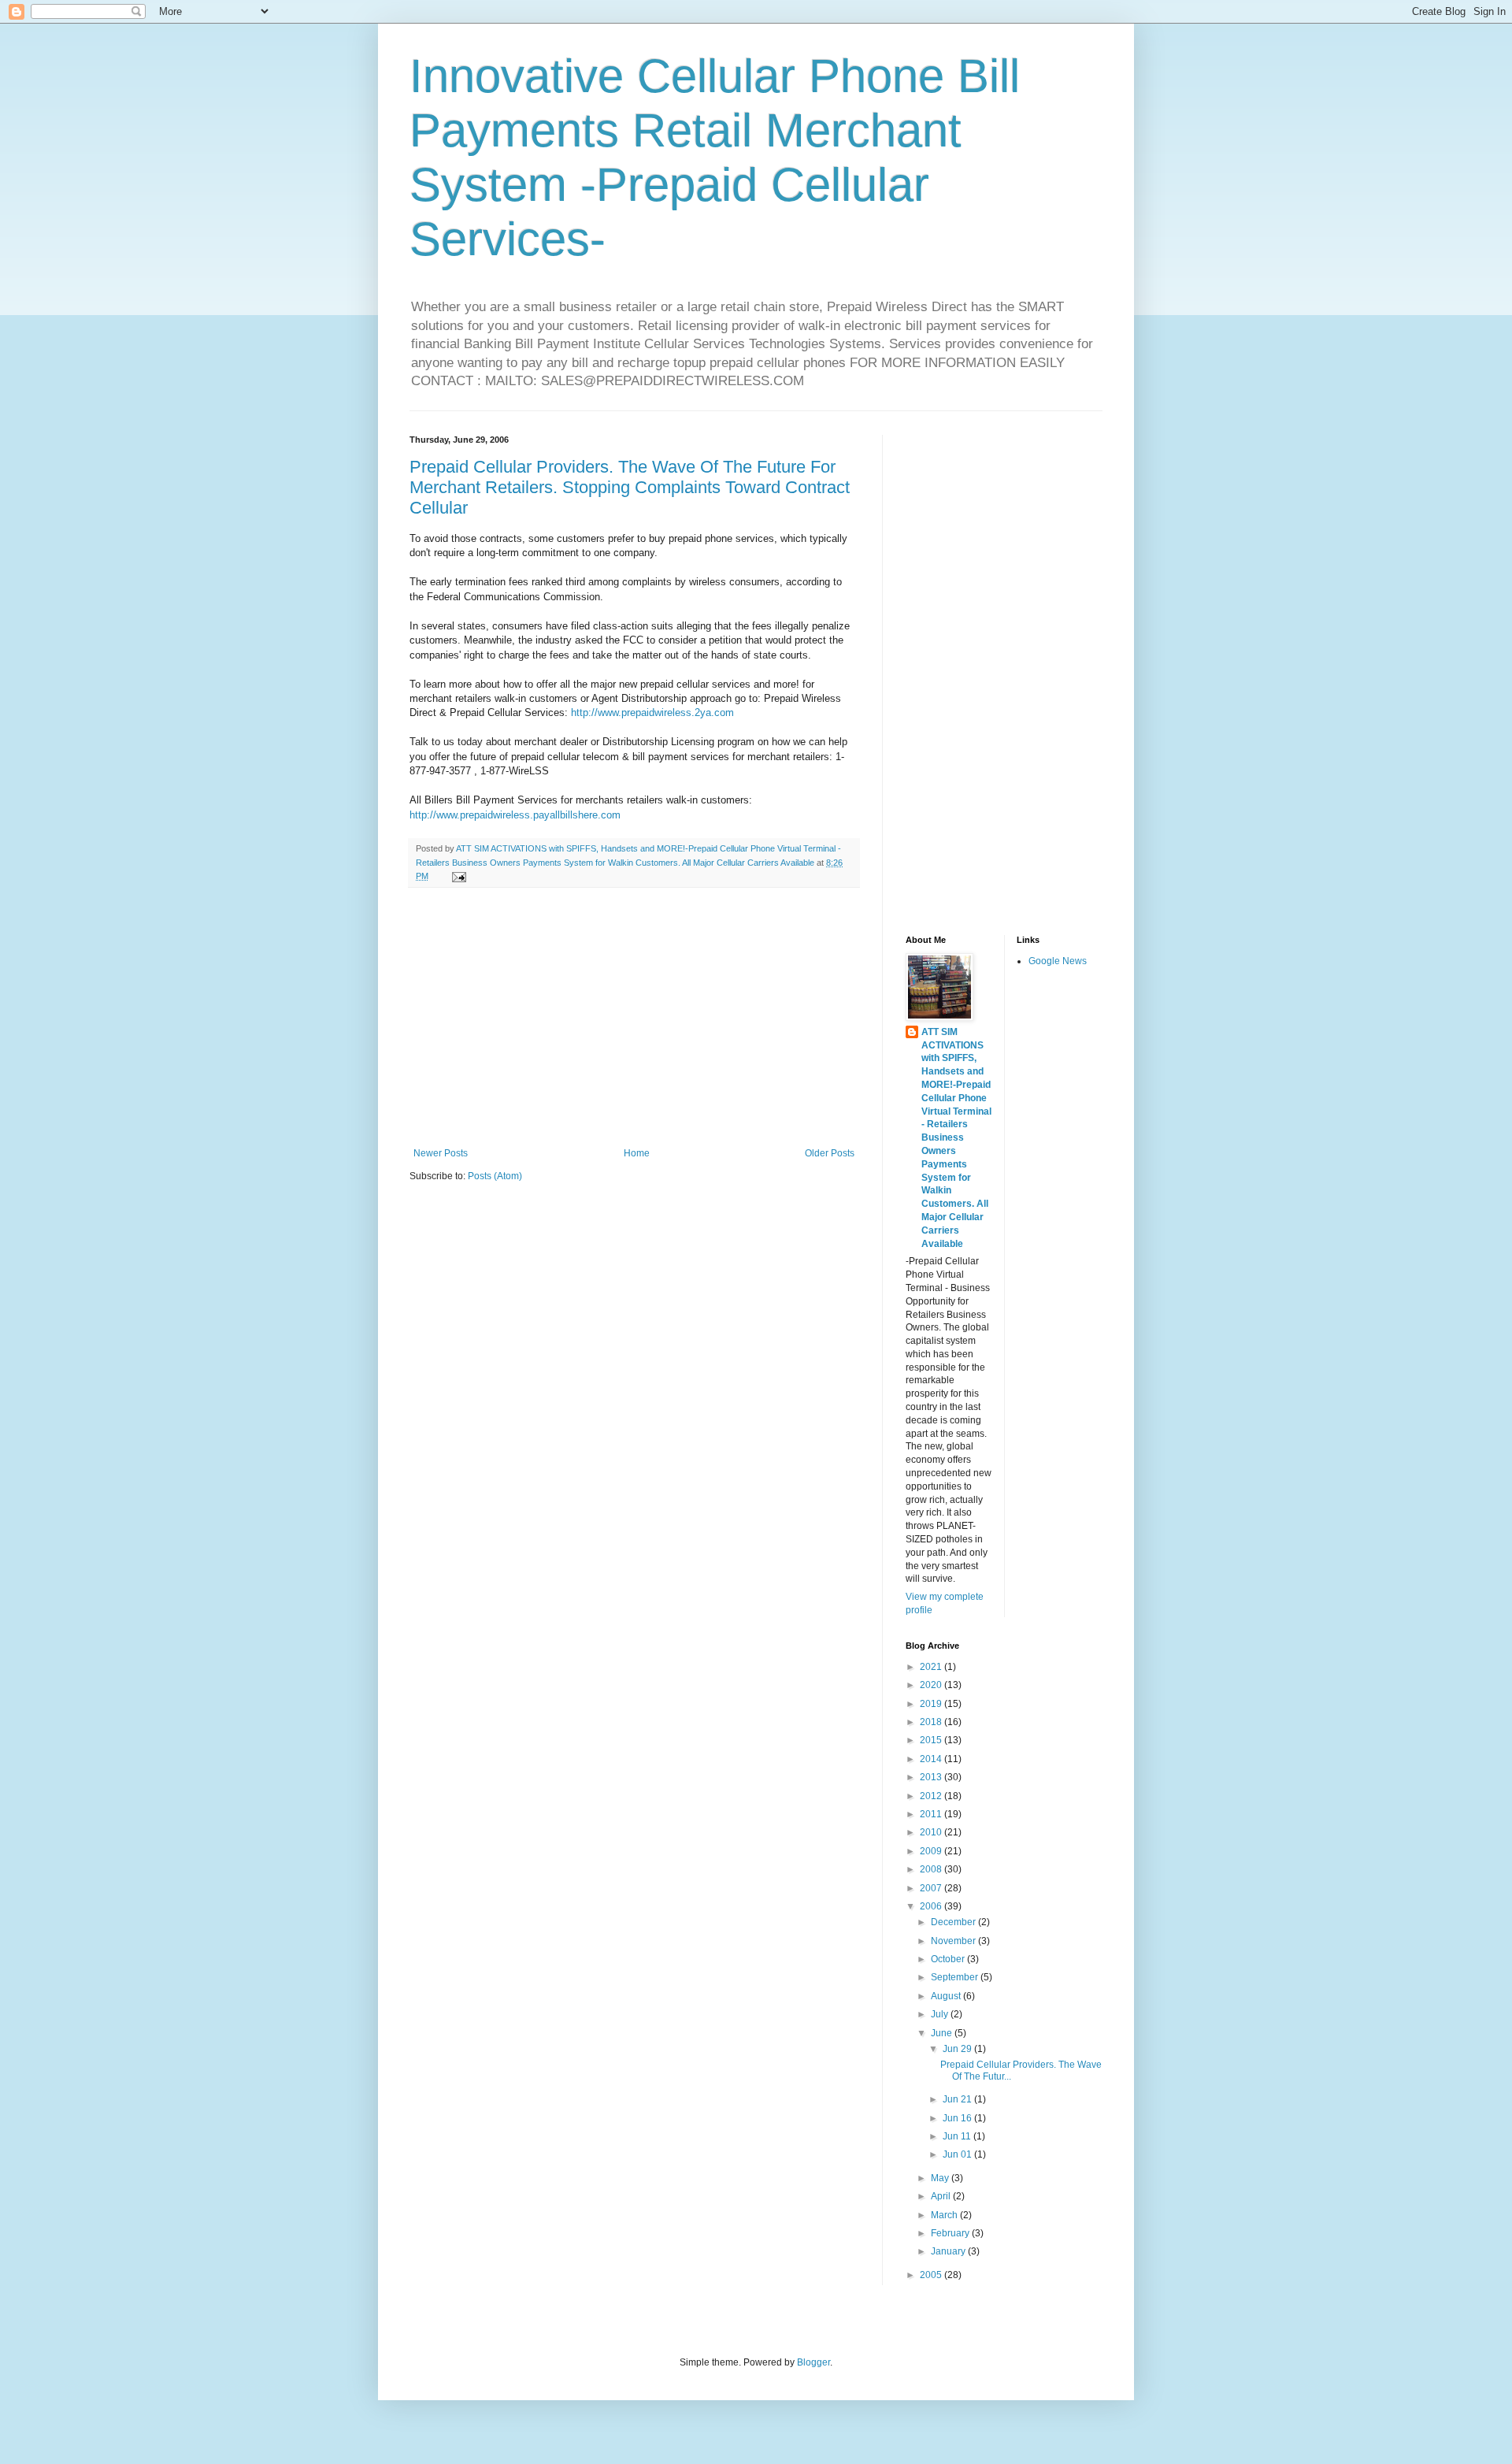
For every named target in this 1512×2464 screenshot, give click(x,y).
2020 (932, 1685)
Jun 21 (958, 2099)
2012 (932, 1796)
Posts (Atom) (495, 1176)
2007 (932, 1888)
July (941, 2014)
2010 (932, 1832)
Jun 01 (958, 2154)
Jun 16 (958, 2118)
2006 (932, 1906)
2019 (932, 1704)
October (949, 1959)
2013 (932, 1777)
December (954, 1922)
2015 (932, 1740)
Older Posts (830, 1153)
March (945, 2215)
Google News (1058, 961)
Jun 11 (958, 2136)
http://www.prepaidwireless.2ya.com (652, 712)
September (956, 1977)
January (949, 2251)
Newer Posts (441, 1153)
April (942, 2196)
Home (637, 1153)
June (943, 2033)
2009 (932, 1851)
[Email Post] (458, 876)
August (947, 1996)
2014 (932, 1759)
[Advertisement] (634, 1018)
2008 (932, 1869)
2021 (932, 1667)
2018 (932, 1722)
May (941, 2178)
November (954, 1941)
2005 (932, 2275)
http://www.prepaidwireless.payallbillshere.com (515, 815)
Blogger (813, 2362)
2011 (932, 1814)
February (951, 2233)
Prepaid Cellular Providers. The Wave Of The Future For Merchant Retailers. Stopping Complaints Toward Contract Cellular (630, 487)
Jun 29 (958, 2049)
